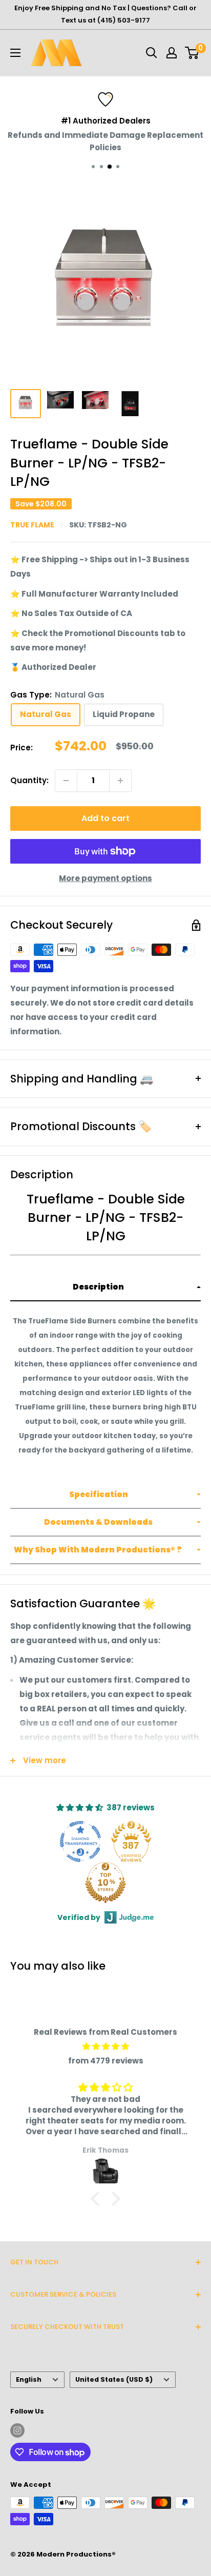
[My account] (172, 53)
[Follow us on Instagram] (17, 2430)
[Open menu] (15, 53)
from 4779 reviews (106, 2061)
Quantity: (29, 780)
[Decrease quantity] (66, 781)
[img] (105, 2047)
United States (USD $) (114, 2379)
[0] (192, 53)
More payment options (105, 878)
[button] (105, 1287)
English (29, 2379)
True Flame (32, 525)
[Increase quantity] (120, 781)
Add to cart (105, 818)
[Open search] (152, 53)
